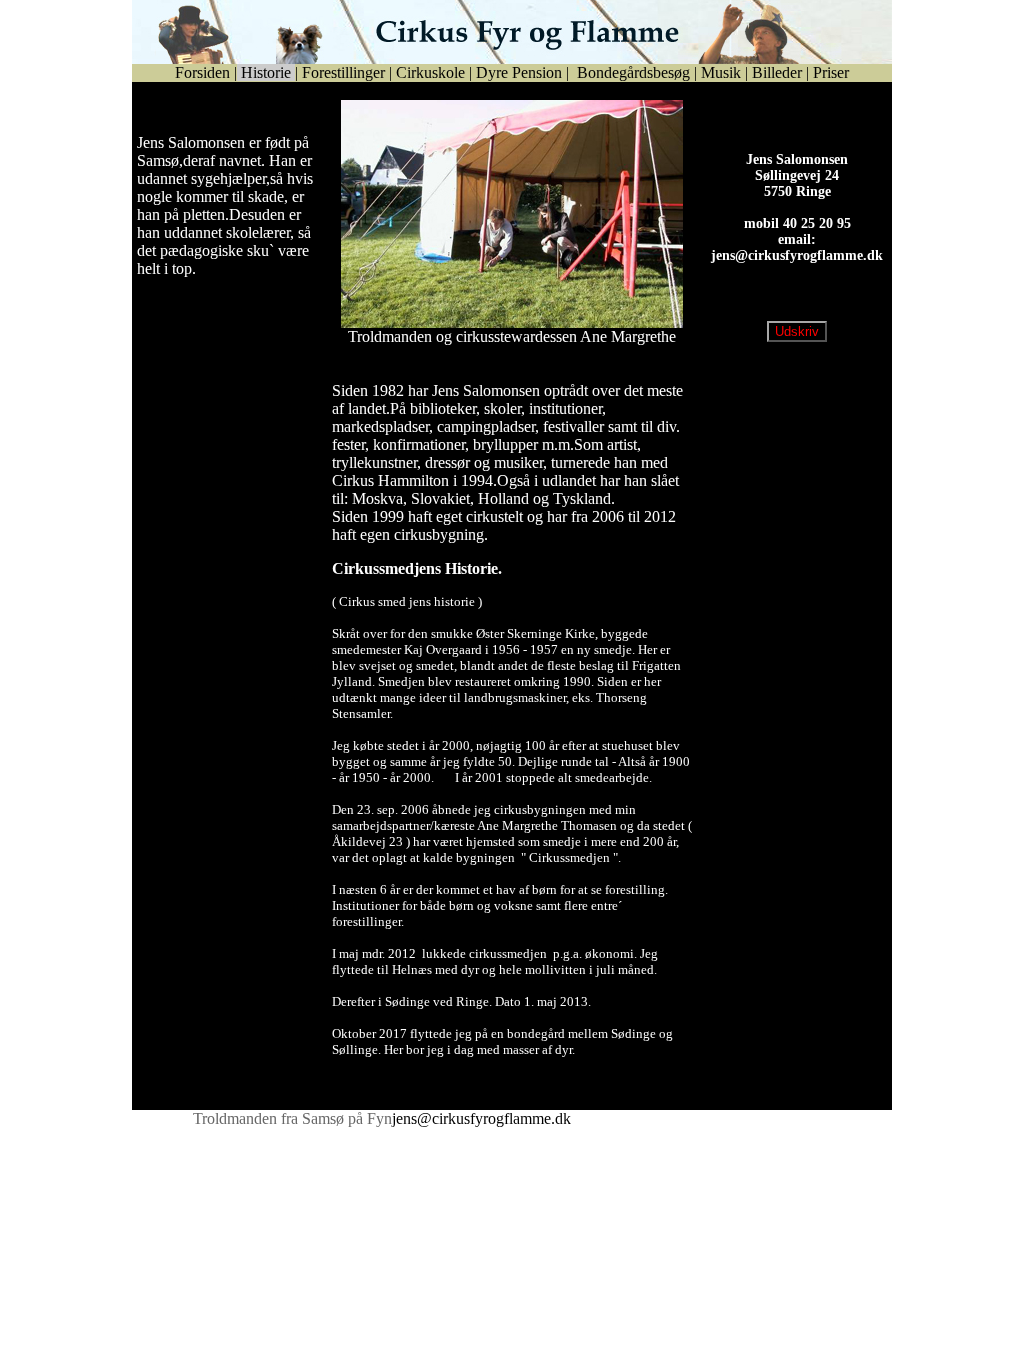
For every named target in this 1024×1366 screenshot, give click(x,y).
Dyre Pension (519, 72)
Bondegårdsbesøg (631, 72)
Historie (266, 72)
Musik (721, 72)
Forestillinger (343, 72)
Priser (831, 72)
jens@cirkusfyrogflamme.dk (797, 271)
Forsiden (202, 72)
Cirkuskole (430, 72)
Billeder (777, 72)
